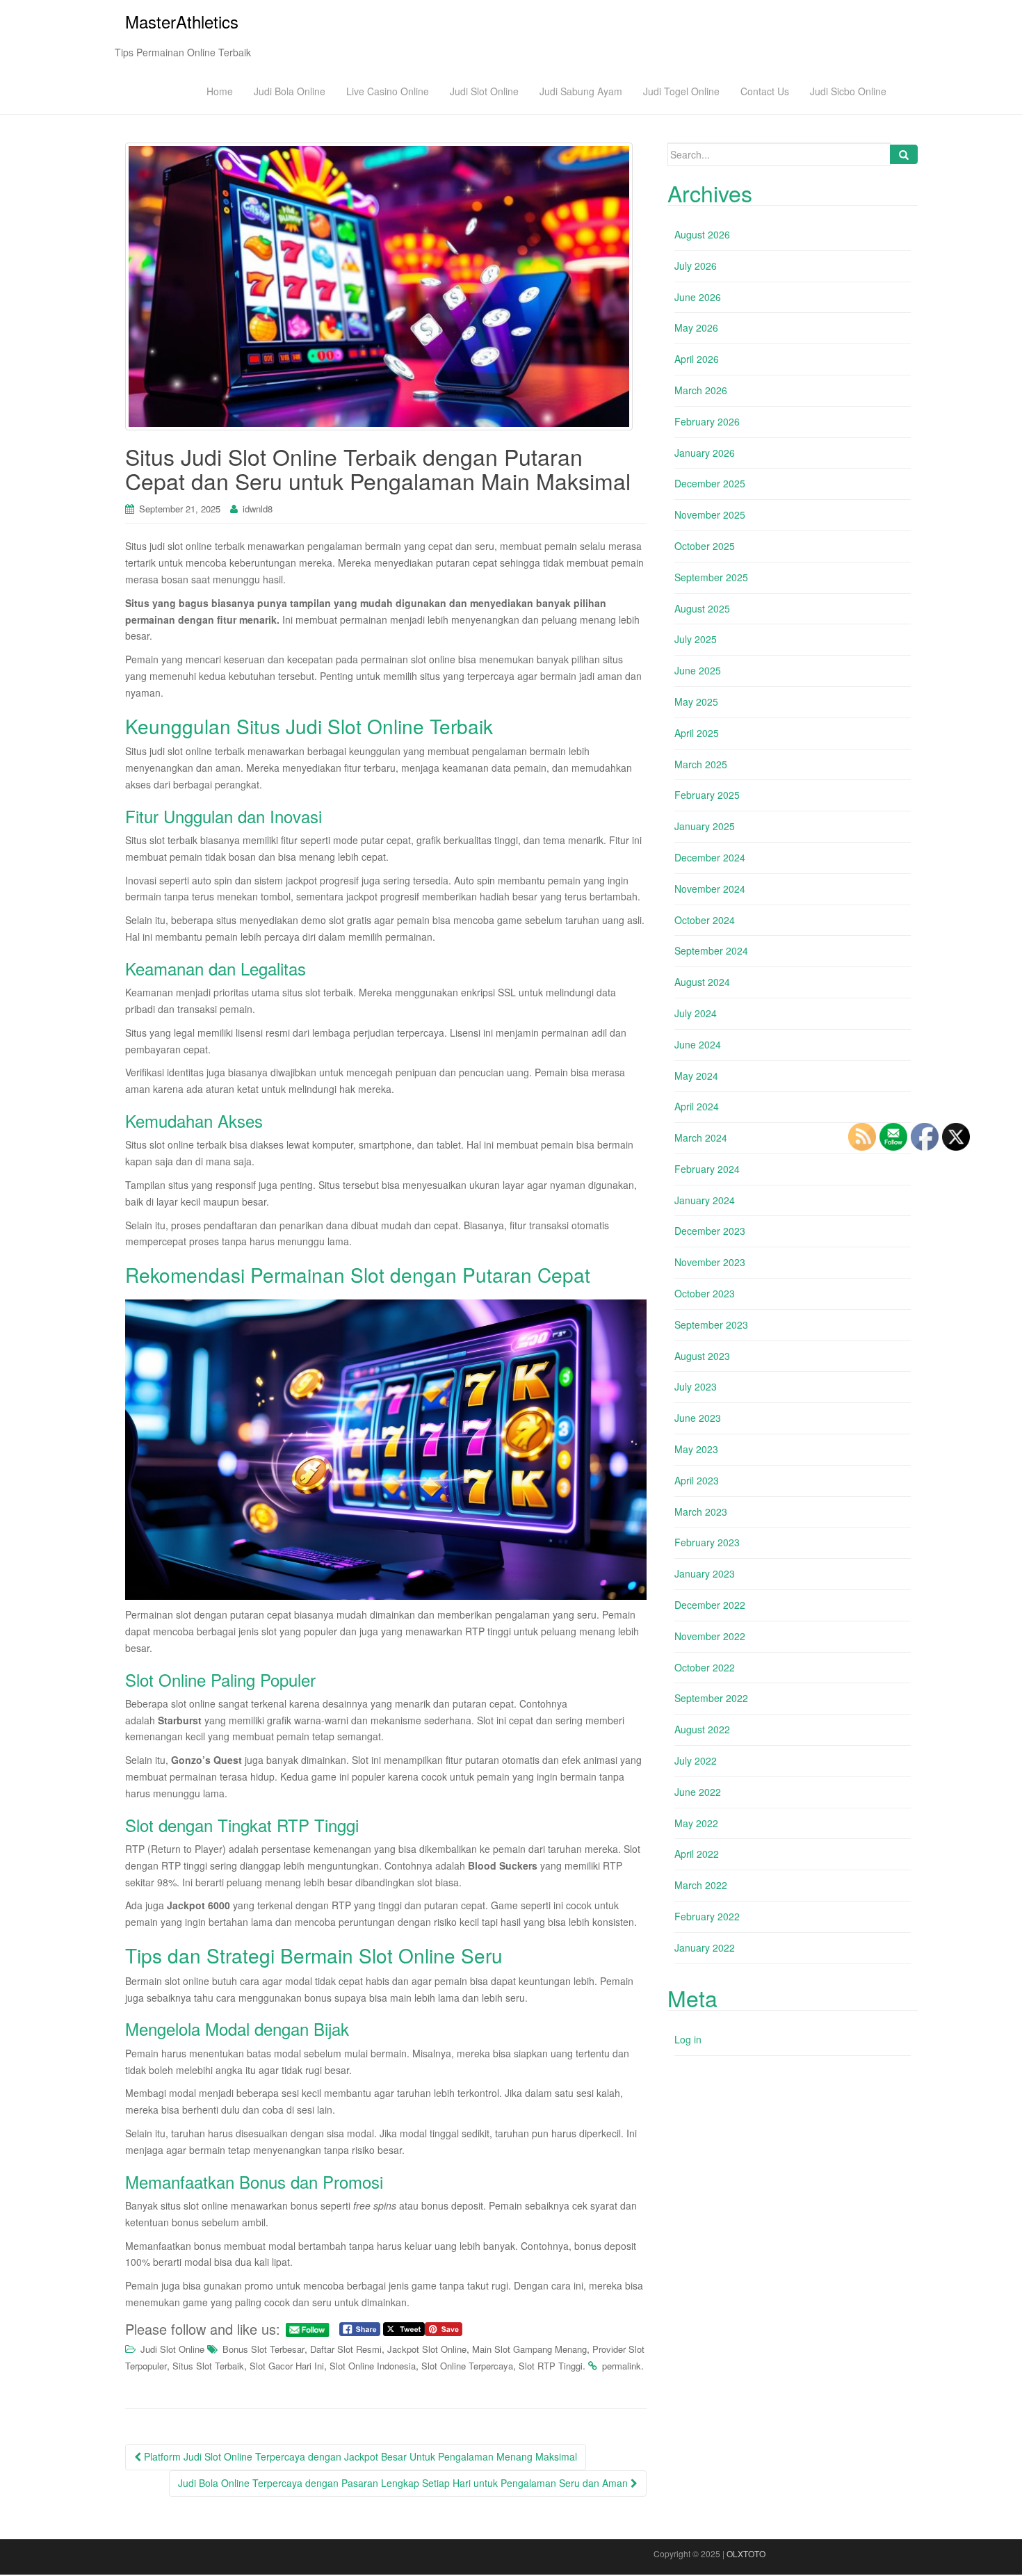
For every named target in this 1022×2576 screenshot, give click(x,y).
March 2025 (701, 764)
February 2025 (707, 795)
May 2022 (696, 1823)
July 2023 (696, 1386)
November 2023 (710, 1262)
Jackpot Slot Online (427, 2349)
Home (220, 91)
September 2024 (711, 950)
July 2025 (696, 639)
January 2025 (705, 826)
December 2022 (710, 1605)
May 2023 (696, 1449)
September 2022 (711, 1698)
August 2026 (702, 234)
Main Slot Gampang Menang (529, 2349)
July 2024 (696, 1013)
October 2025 (705, 546)
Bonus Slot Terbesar (263, 2349)
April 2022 (697, 1854)
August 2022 (702, 1729)
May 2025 (696, 702)
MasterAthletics (182, 21)
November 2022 (710, 1636)
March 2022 (701, 1885)
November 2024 (710, 889)
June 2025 (698, 670)
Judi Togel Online (681, 91)
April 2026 (697, 359)
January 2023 (705, 1573)
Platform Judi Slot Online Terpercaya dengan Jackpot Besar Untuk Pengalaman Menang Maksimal (359, 2456)
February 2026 (707, 421)
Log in (688, 2039)
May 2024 (696, 1076)
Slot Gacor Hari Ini (287, 2366)
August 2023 (702, 1356)
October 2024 (705, 920)
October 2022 (705, 1667)
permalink (622, 2366)
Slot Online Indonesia (373, 2366)
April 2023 (697, 1480)
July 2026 (696, 266)
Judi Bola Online (290, 91)
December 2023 (710, 1231)
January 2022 (705, 1947)
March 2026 (701, 390)
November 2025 (710, 515)
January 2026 (705, 453)
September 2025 (711, 577)
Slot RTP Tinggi (551, 2366)
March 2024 (701, 1137)
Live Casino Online (388, 91)
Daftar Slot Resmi (346, 2349)
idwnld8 (258, 509)
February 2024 (707, 1169)
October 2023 (705, 1293)
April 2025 (697, 733)
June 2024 (698, 1044)
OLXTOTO (746, 2553)
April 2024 (697, 1106)
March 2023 (701, 1512)
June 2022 (698, 1792)
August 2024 (702, 982)
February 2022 (707, 1916)
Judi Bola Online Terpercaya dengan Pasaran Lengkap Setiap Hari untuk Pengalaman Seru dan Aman (404, 2483)
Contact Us (765, 91)
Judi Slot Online (484, 91)
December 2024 (710, 857)
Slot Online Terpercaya (467, 2366)
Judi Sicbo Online (848, 91)
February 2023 (707, 1542)
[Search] (904, 154)
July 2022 (696, 1760)
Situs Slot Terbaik (208, 2366)
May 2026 (696, 327)
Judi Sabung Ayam (581, 91)
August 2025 (702, 608)
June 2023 (698, 1418)
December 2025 (710, 483)
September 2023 (711, 1325)
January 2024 (705, 1200)
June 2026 (698, 297)
